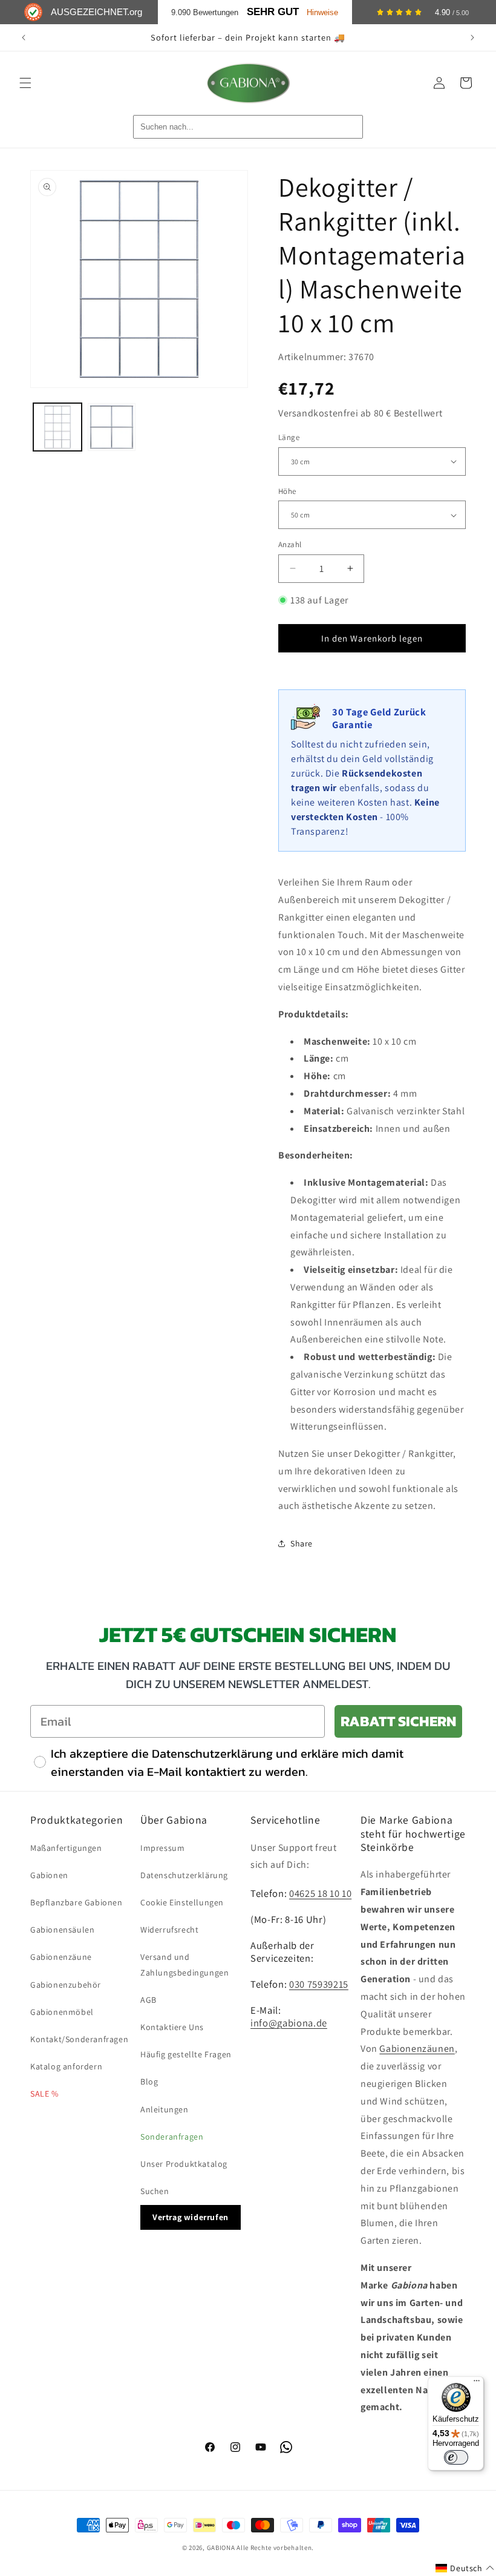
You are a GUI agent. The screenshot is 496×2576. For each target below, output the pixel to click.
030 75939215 (319, 1984)
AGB (148, 2000)
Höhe (287, 491)
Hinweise (322, 12)
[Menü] (477, 2384)
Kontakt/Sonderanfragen (79, 2039)
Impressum (162, 1848)
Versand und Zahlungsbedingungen (184, 1964)
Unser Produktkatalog (184, 2164)
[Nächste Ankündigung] (472, 38)
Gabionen (49, 1875)
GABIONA (221, 2548)
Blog (149, 2081)
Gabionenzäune (61, 1957)
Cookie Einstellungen (182, 1902)
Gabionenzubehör (66, 1985)
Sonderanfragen (172, 2137)
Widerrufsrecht (169, 1930)
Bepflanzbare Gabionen (77, 1902)
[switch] (456, 2457)
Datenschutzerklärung (184, 1875)
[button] (25, 83)
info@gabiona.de (289, 2023)
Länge (289, 437)
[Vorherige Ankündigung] (24, 38)
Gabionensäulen (62, 1930)
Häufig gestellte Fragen (186, 2054)
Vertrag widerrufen (191, 2217)
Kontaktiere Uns (172, 2027)
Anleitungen (165, 2109)
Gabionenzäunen (417, 2049)
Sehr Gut (273, 12)
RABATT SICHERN (398, 1721)
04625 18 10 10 (320, 1893)
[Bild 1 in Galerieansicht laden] (57, 427)
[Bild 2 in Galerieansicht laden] (112, 427)
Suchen (155, 2191)
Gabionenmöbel (62, 2012)
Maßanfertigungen (66, 1848)
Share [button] (302, 1543)
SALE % (44, 2094)
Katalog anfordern (66, 2066)
